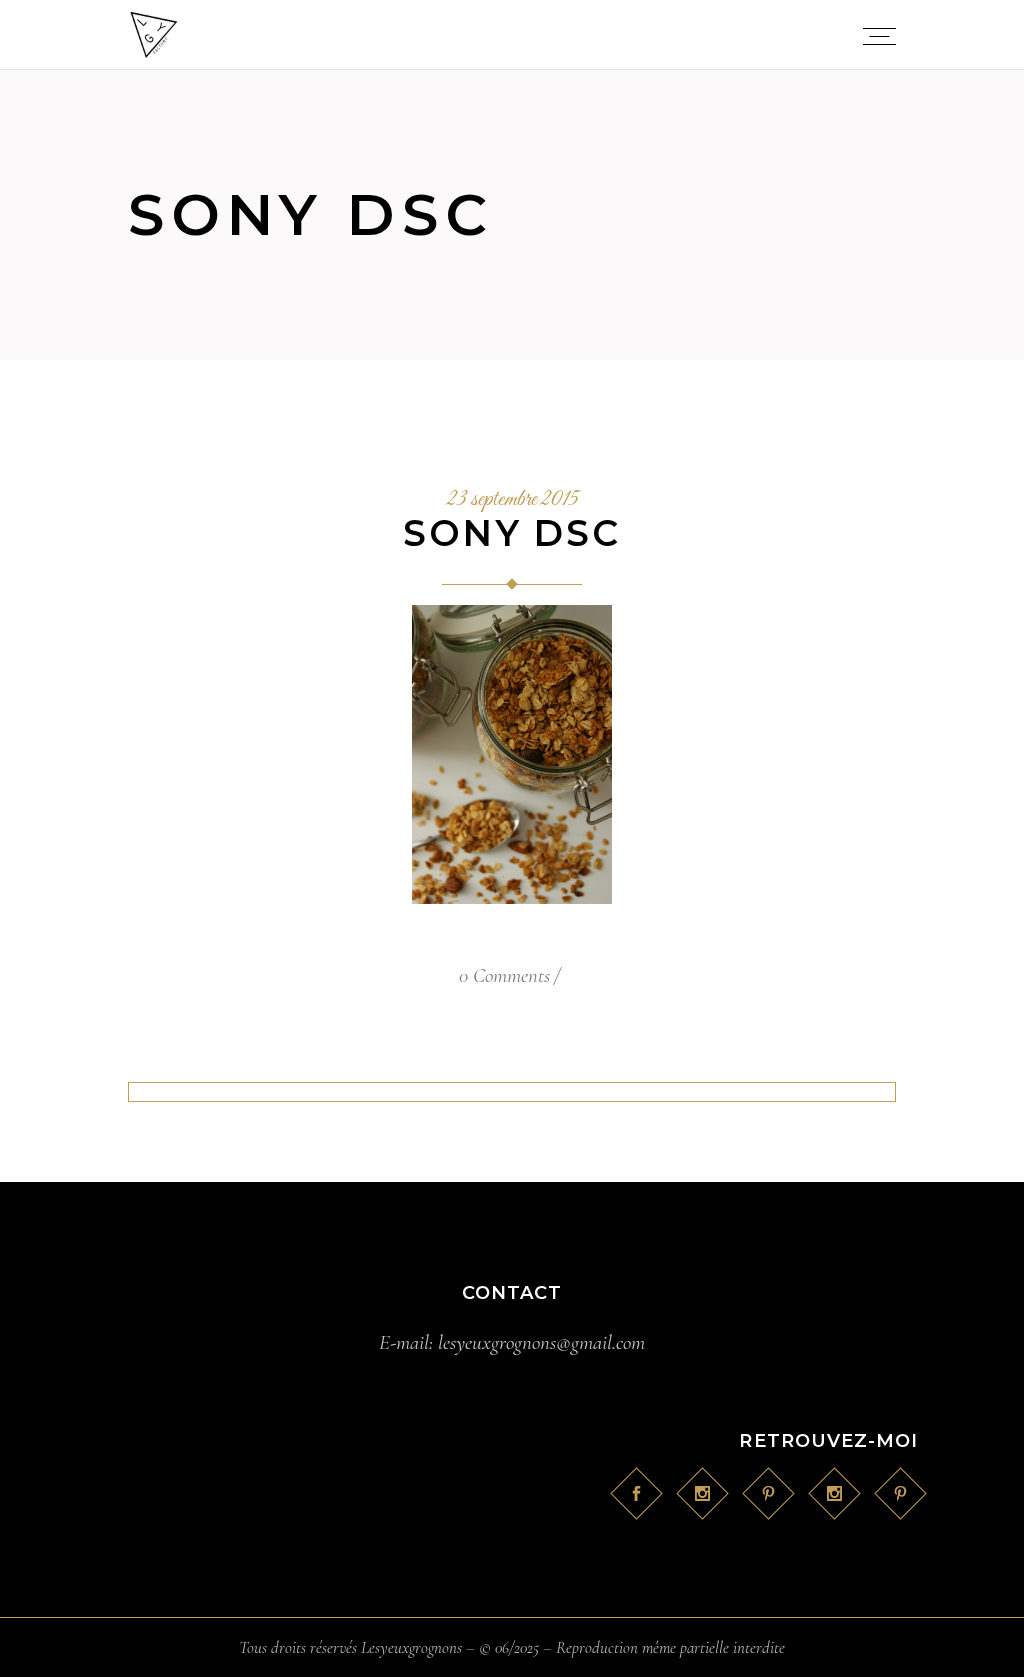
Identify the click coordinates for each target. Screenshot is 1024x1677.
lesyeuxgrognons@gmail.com (541, 1342)
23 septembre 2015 (512, 500)
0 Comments (504, 975)
